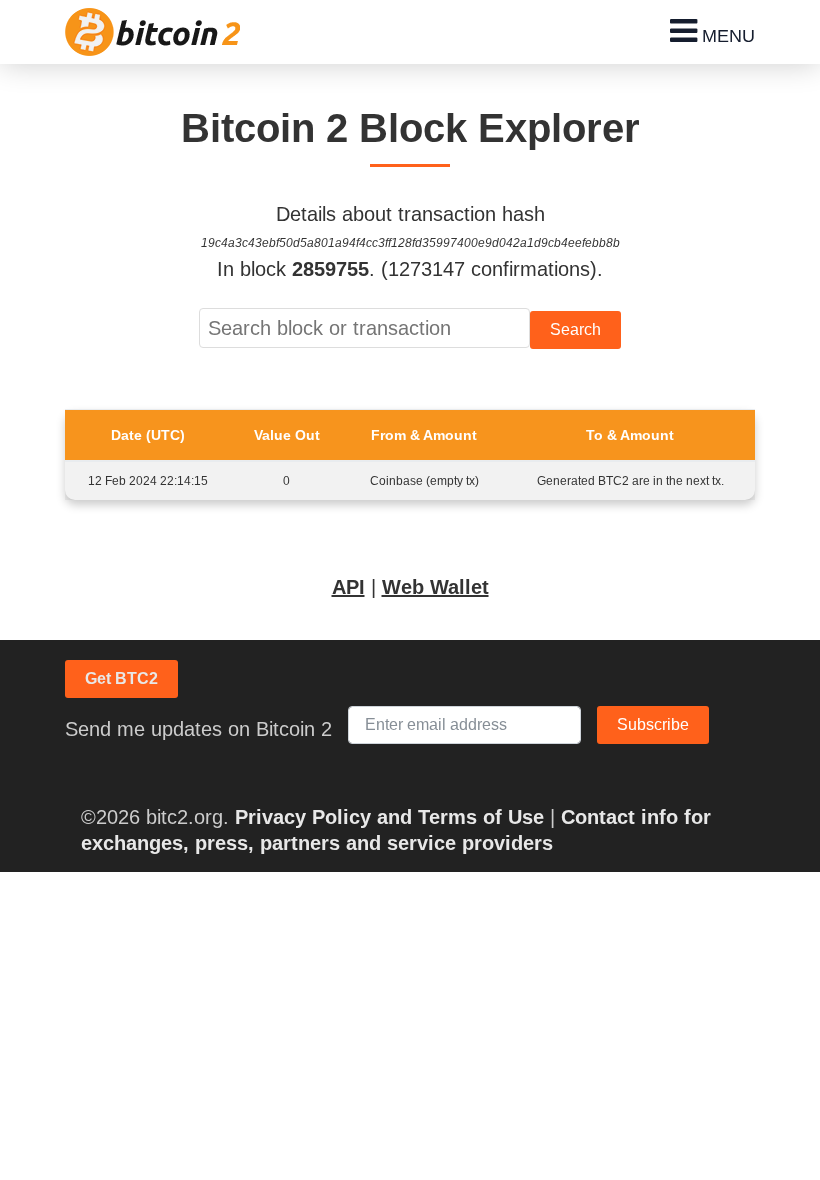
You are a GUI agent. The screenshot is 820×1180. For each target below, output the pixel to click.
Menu (726, 36)
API (348, 587)
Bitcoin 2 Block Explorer (410, 128)
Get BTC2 (121, 678)
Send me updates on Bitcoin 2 (198, 729)
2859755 (330, 269)
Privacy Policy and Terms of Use (389, 817)
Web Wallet (435, 587)
